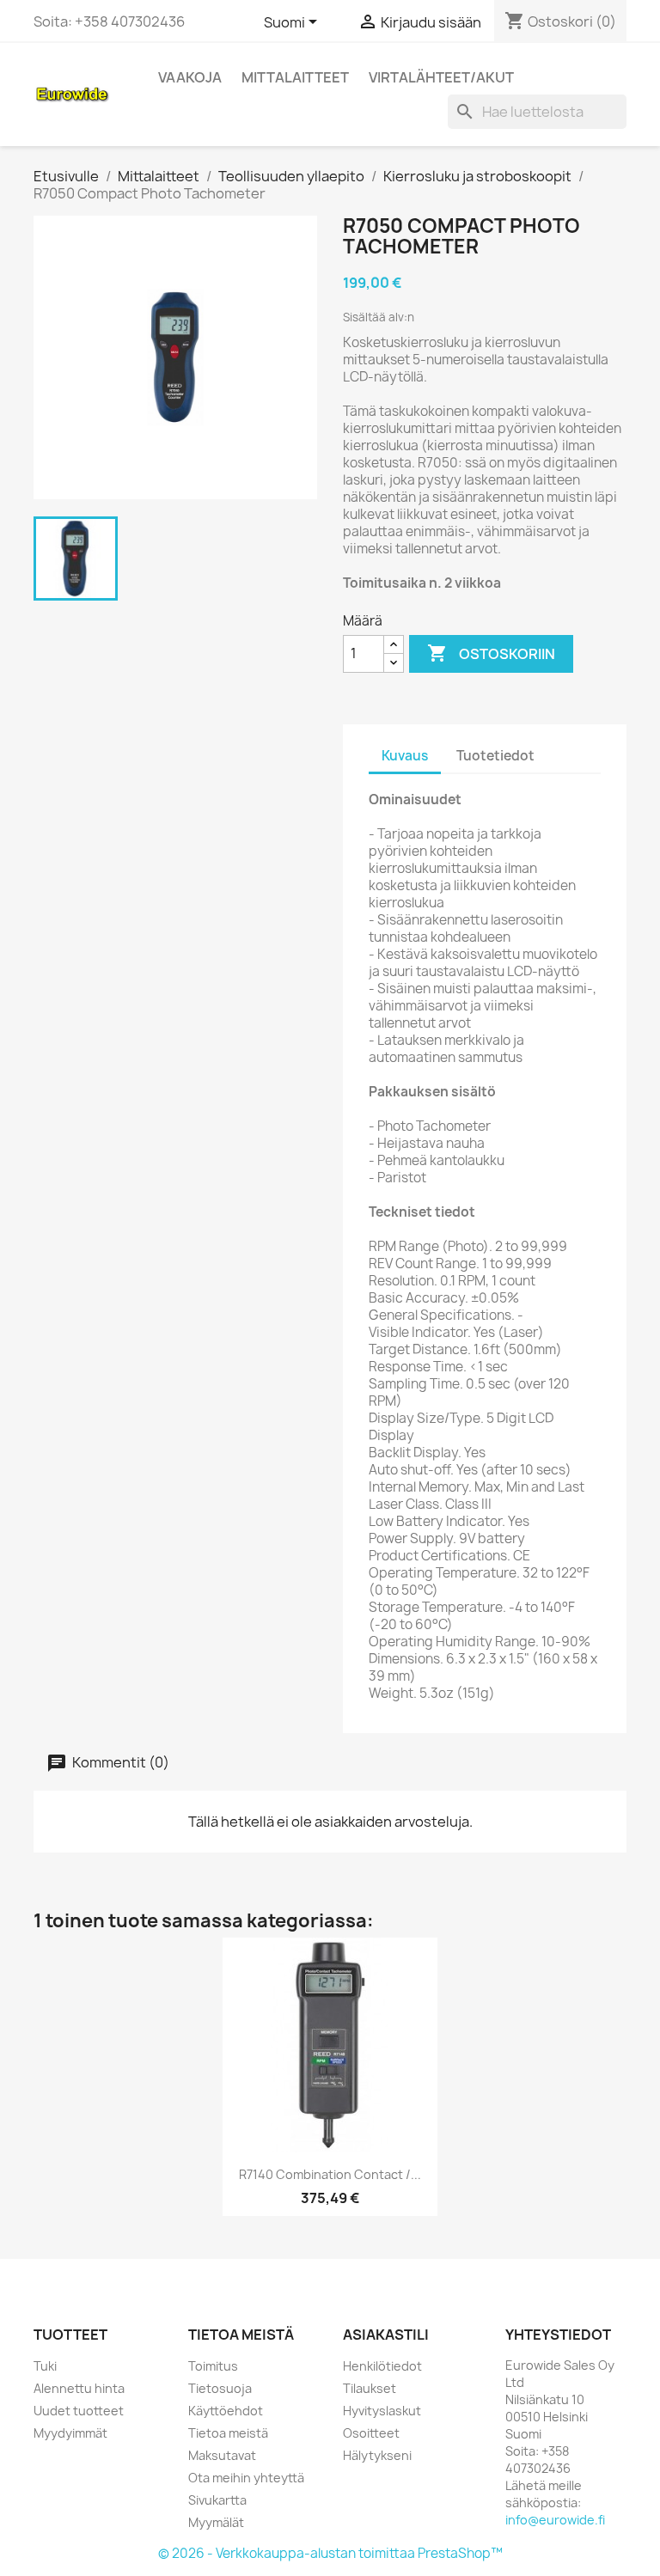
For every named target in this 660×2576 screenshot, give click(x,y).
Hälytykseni (377, 2455)
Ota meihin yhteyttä (246, 2478)
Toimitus (213, 2366)
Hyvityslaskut (382, 2411)
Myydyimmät (70, 2433)
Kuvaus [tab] (405, 756)
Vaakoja (190, 77)
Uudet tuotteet (79, 2411)
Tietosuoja (220, 2388)
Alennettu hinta (79, 2388)
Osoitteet (371, 2433)
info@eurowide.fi (555, 2520)
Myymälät (216, 2522)
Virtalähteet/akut (441, 77)
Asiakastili (386, 2335)
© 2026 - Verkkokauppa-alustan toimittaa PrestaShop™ (330, 2553)
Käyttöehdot (226, 2411)
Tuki (45, 2366)
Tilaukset (370, 2388)
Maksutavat (222, 2455)
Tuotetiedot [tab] (495, 756)
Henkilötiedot (382, 2366)
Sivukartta (217, 2500)
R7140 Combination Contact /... (330, 2174)
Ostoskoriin (491, 653)
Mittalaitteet (295, 77)
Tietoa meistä (228, 2433)
